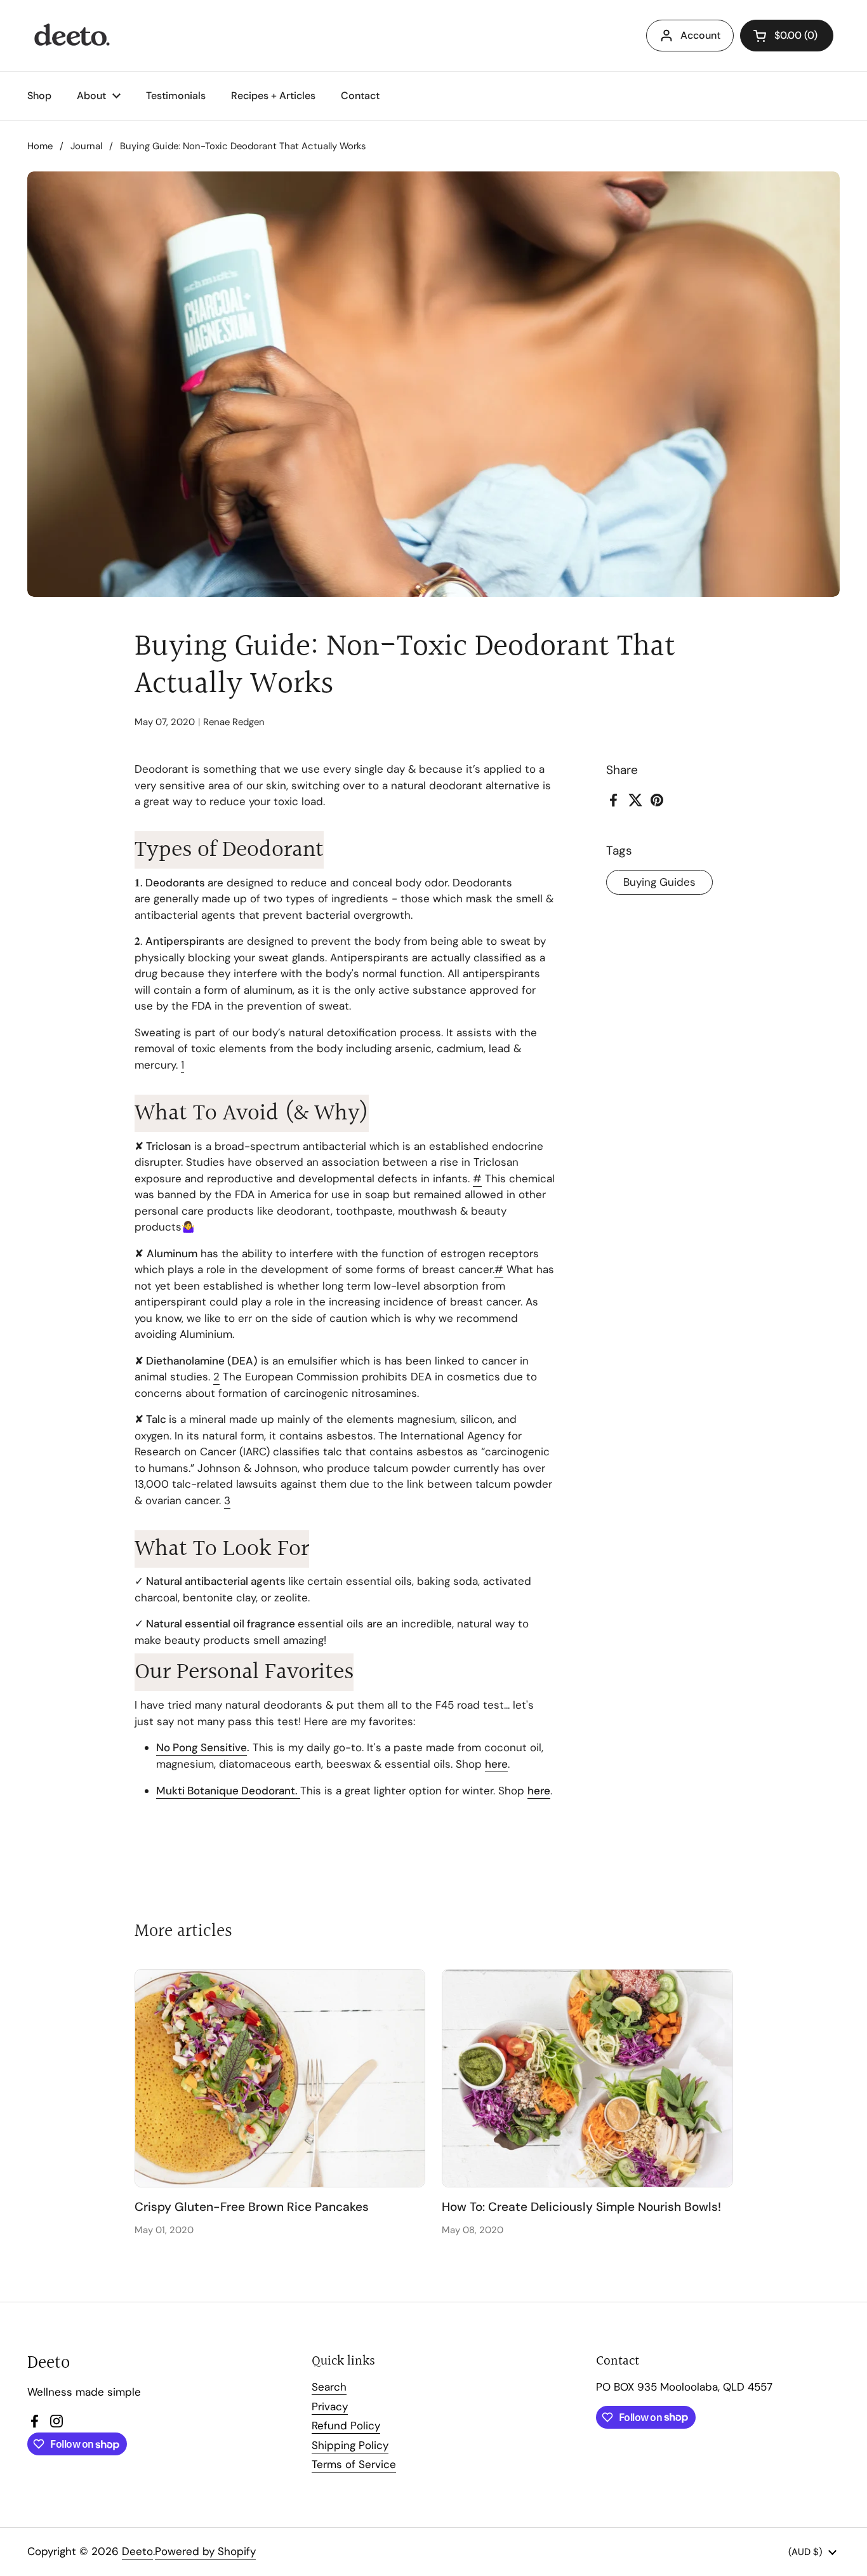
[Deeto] (71, 36)
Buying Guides (659, 882)
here (496, 1764)
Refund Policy (346, 2426)
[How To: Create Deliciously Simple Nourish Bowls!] (587, 2078)
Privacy (330, 2406)
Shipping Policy (350, 2445)
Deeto (137, 2551)
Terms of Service (354, 2464)
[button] (787, 36)
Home (40, 146)
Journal (86, 146)
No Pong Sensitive (202, 1747)
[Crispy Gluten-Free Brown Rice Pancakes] (280, 2078)
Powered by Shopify (205, 2551)
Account (700, 35)
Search (329, 2387)
